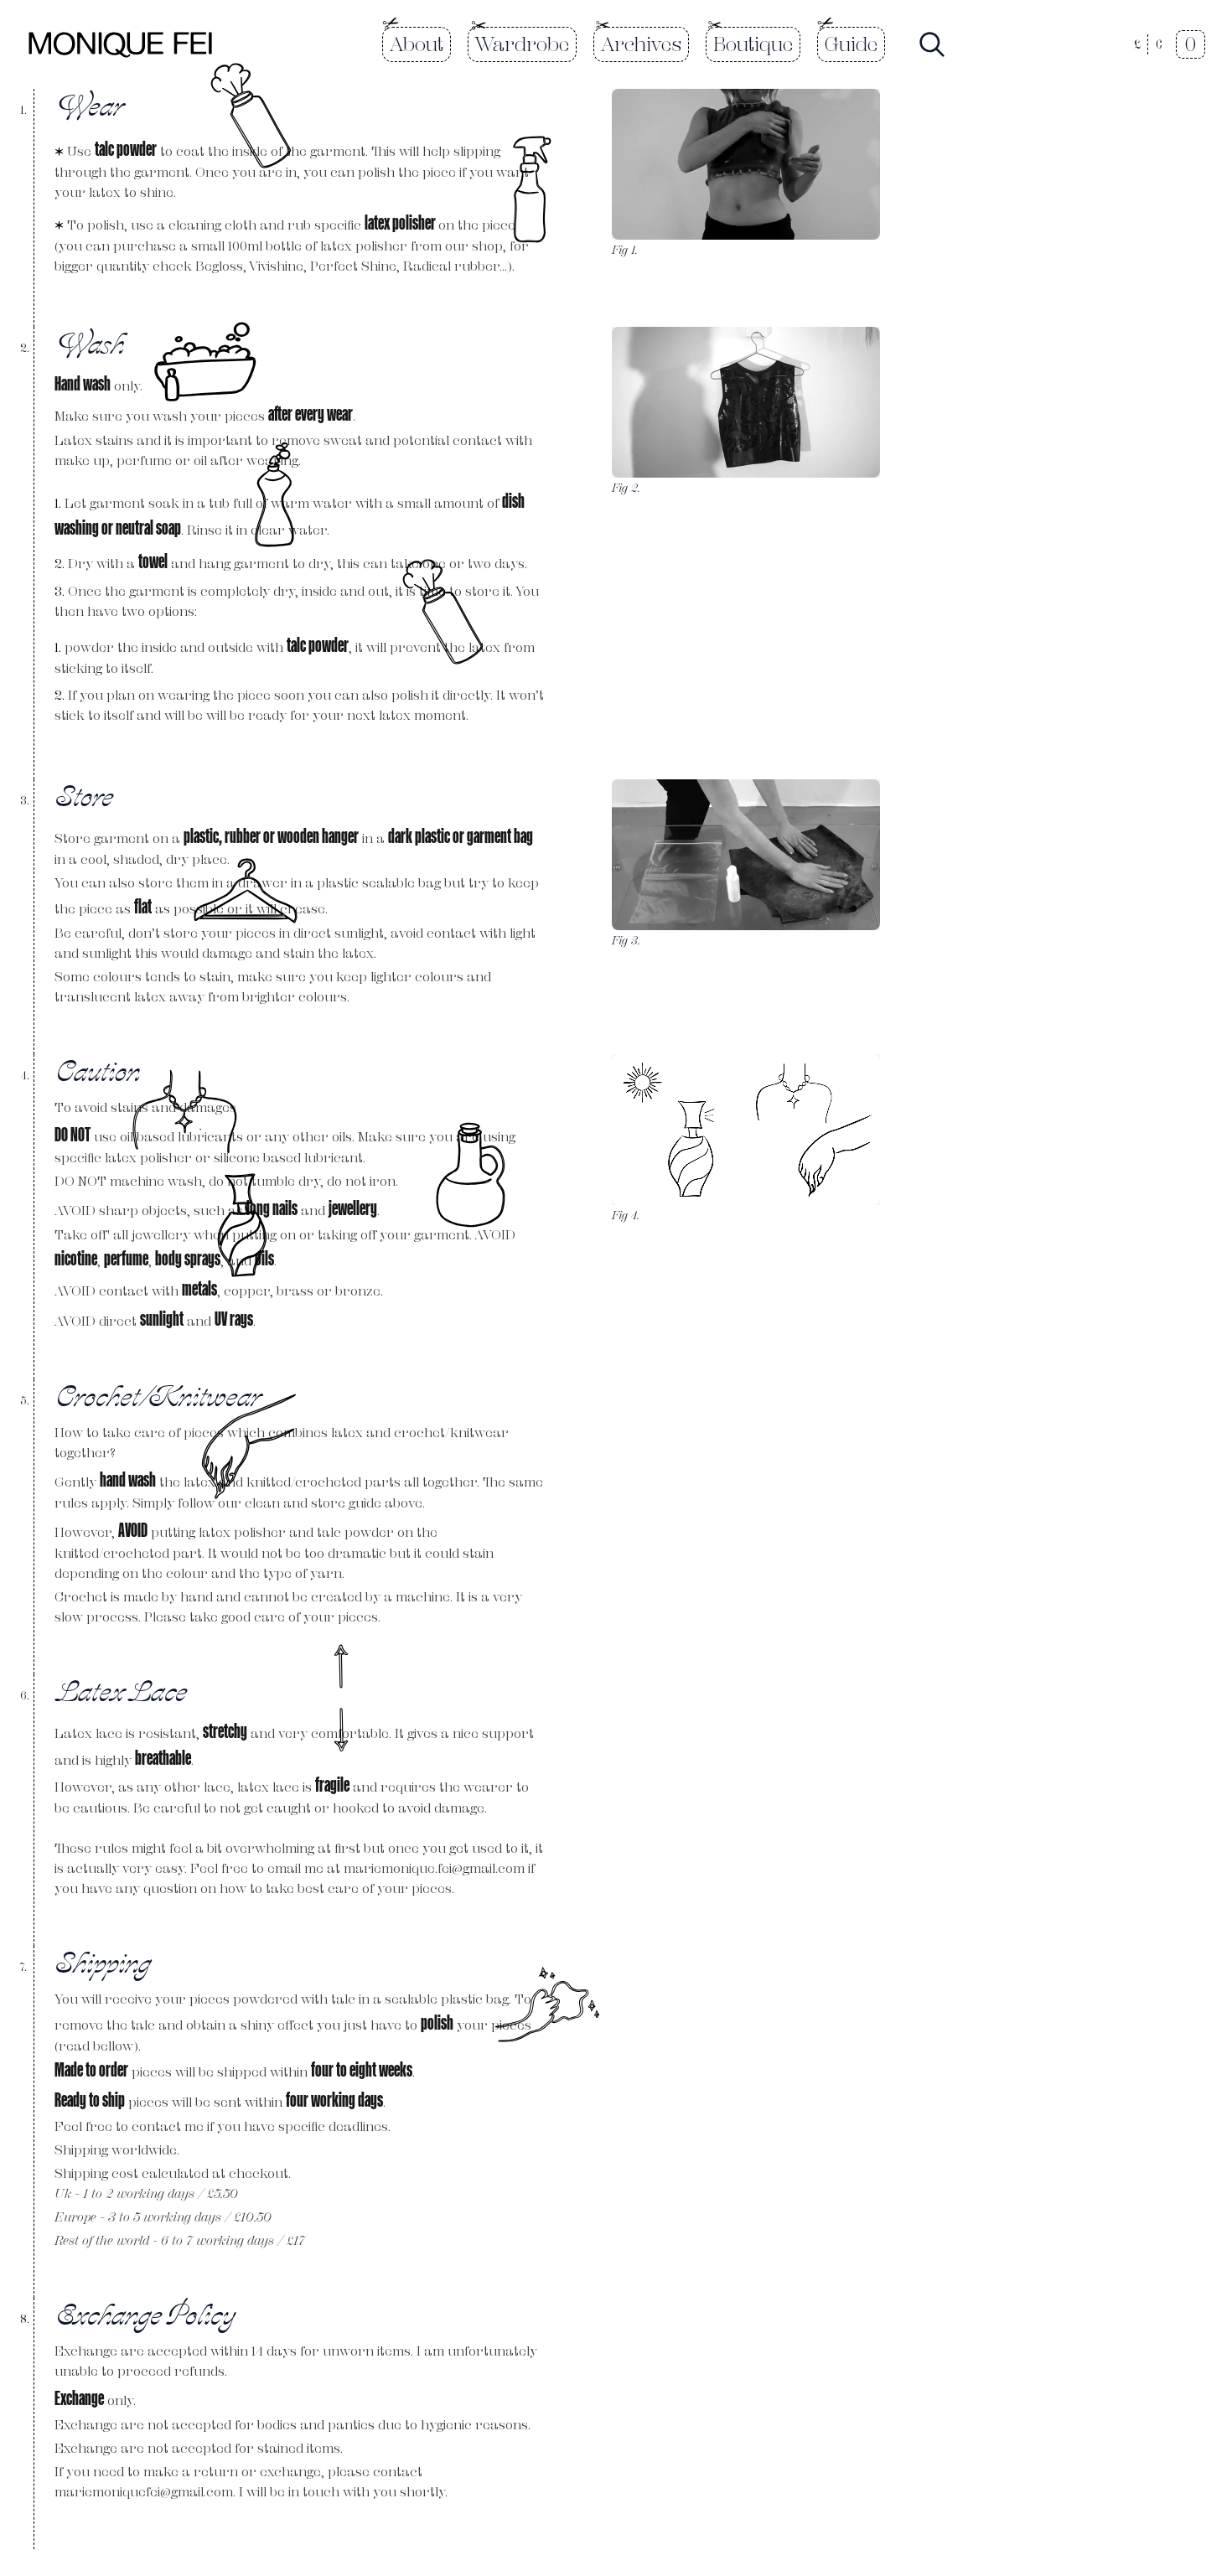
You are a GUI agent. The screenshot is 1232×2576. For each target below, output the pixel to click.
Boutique (753, 44)
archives (641, 44)
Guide (851, 44)
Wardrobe (522, 44)
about (417, 44)
